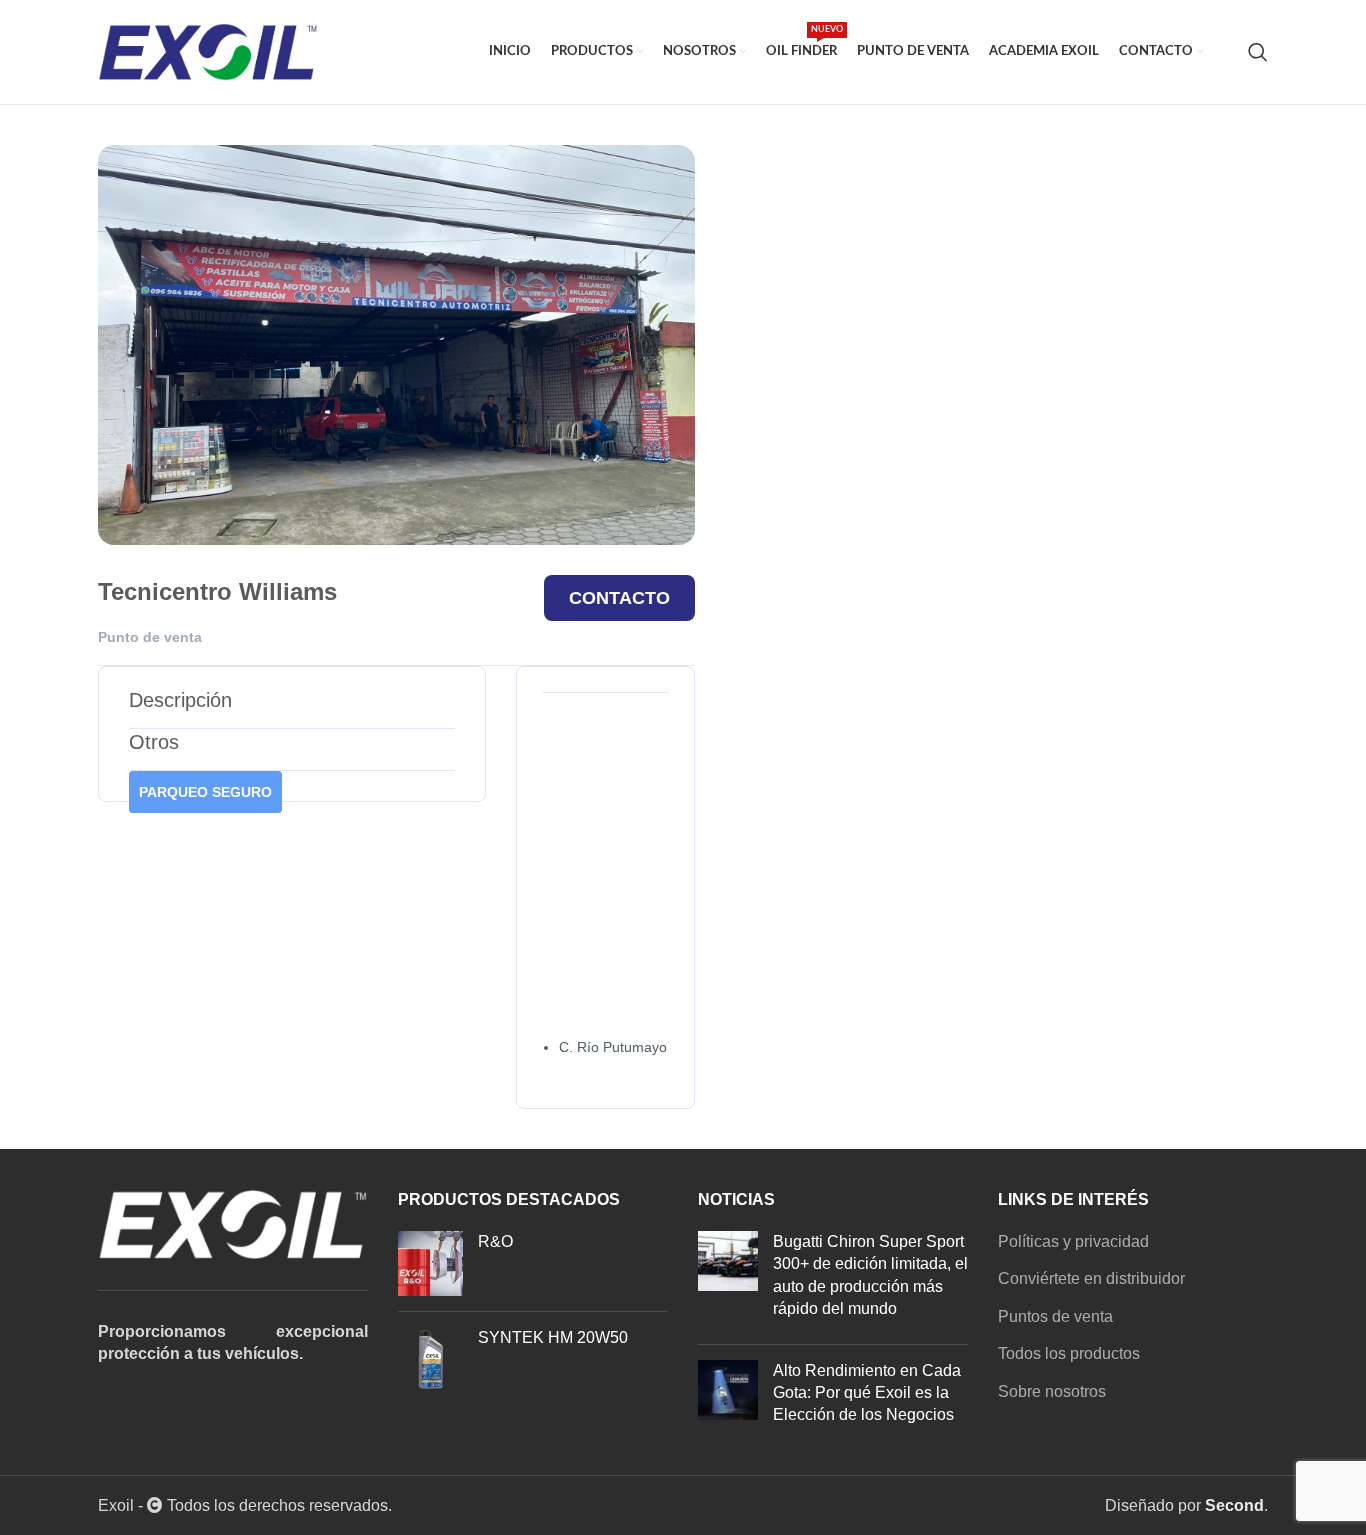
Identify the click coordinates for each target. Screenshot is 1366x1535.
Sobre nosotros (1052, 1391)
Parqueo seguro (205, 792)
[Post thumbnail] (728, 1280)
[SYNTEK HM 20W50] (430, 1359)
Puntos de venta (1055, 1316)
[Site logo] (208, 50)
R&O (495, 1241)
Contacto (619, 598)
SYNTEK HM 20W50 (553, 1337)
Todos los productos (1069, 1353)
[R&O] (430, 1263)
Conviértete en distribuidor (1091, 1278)
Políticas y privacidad (1073, 1241)
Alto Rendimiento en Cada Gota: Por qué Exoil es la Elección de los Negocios (867, 1393)
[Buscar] (1258, 52)
